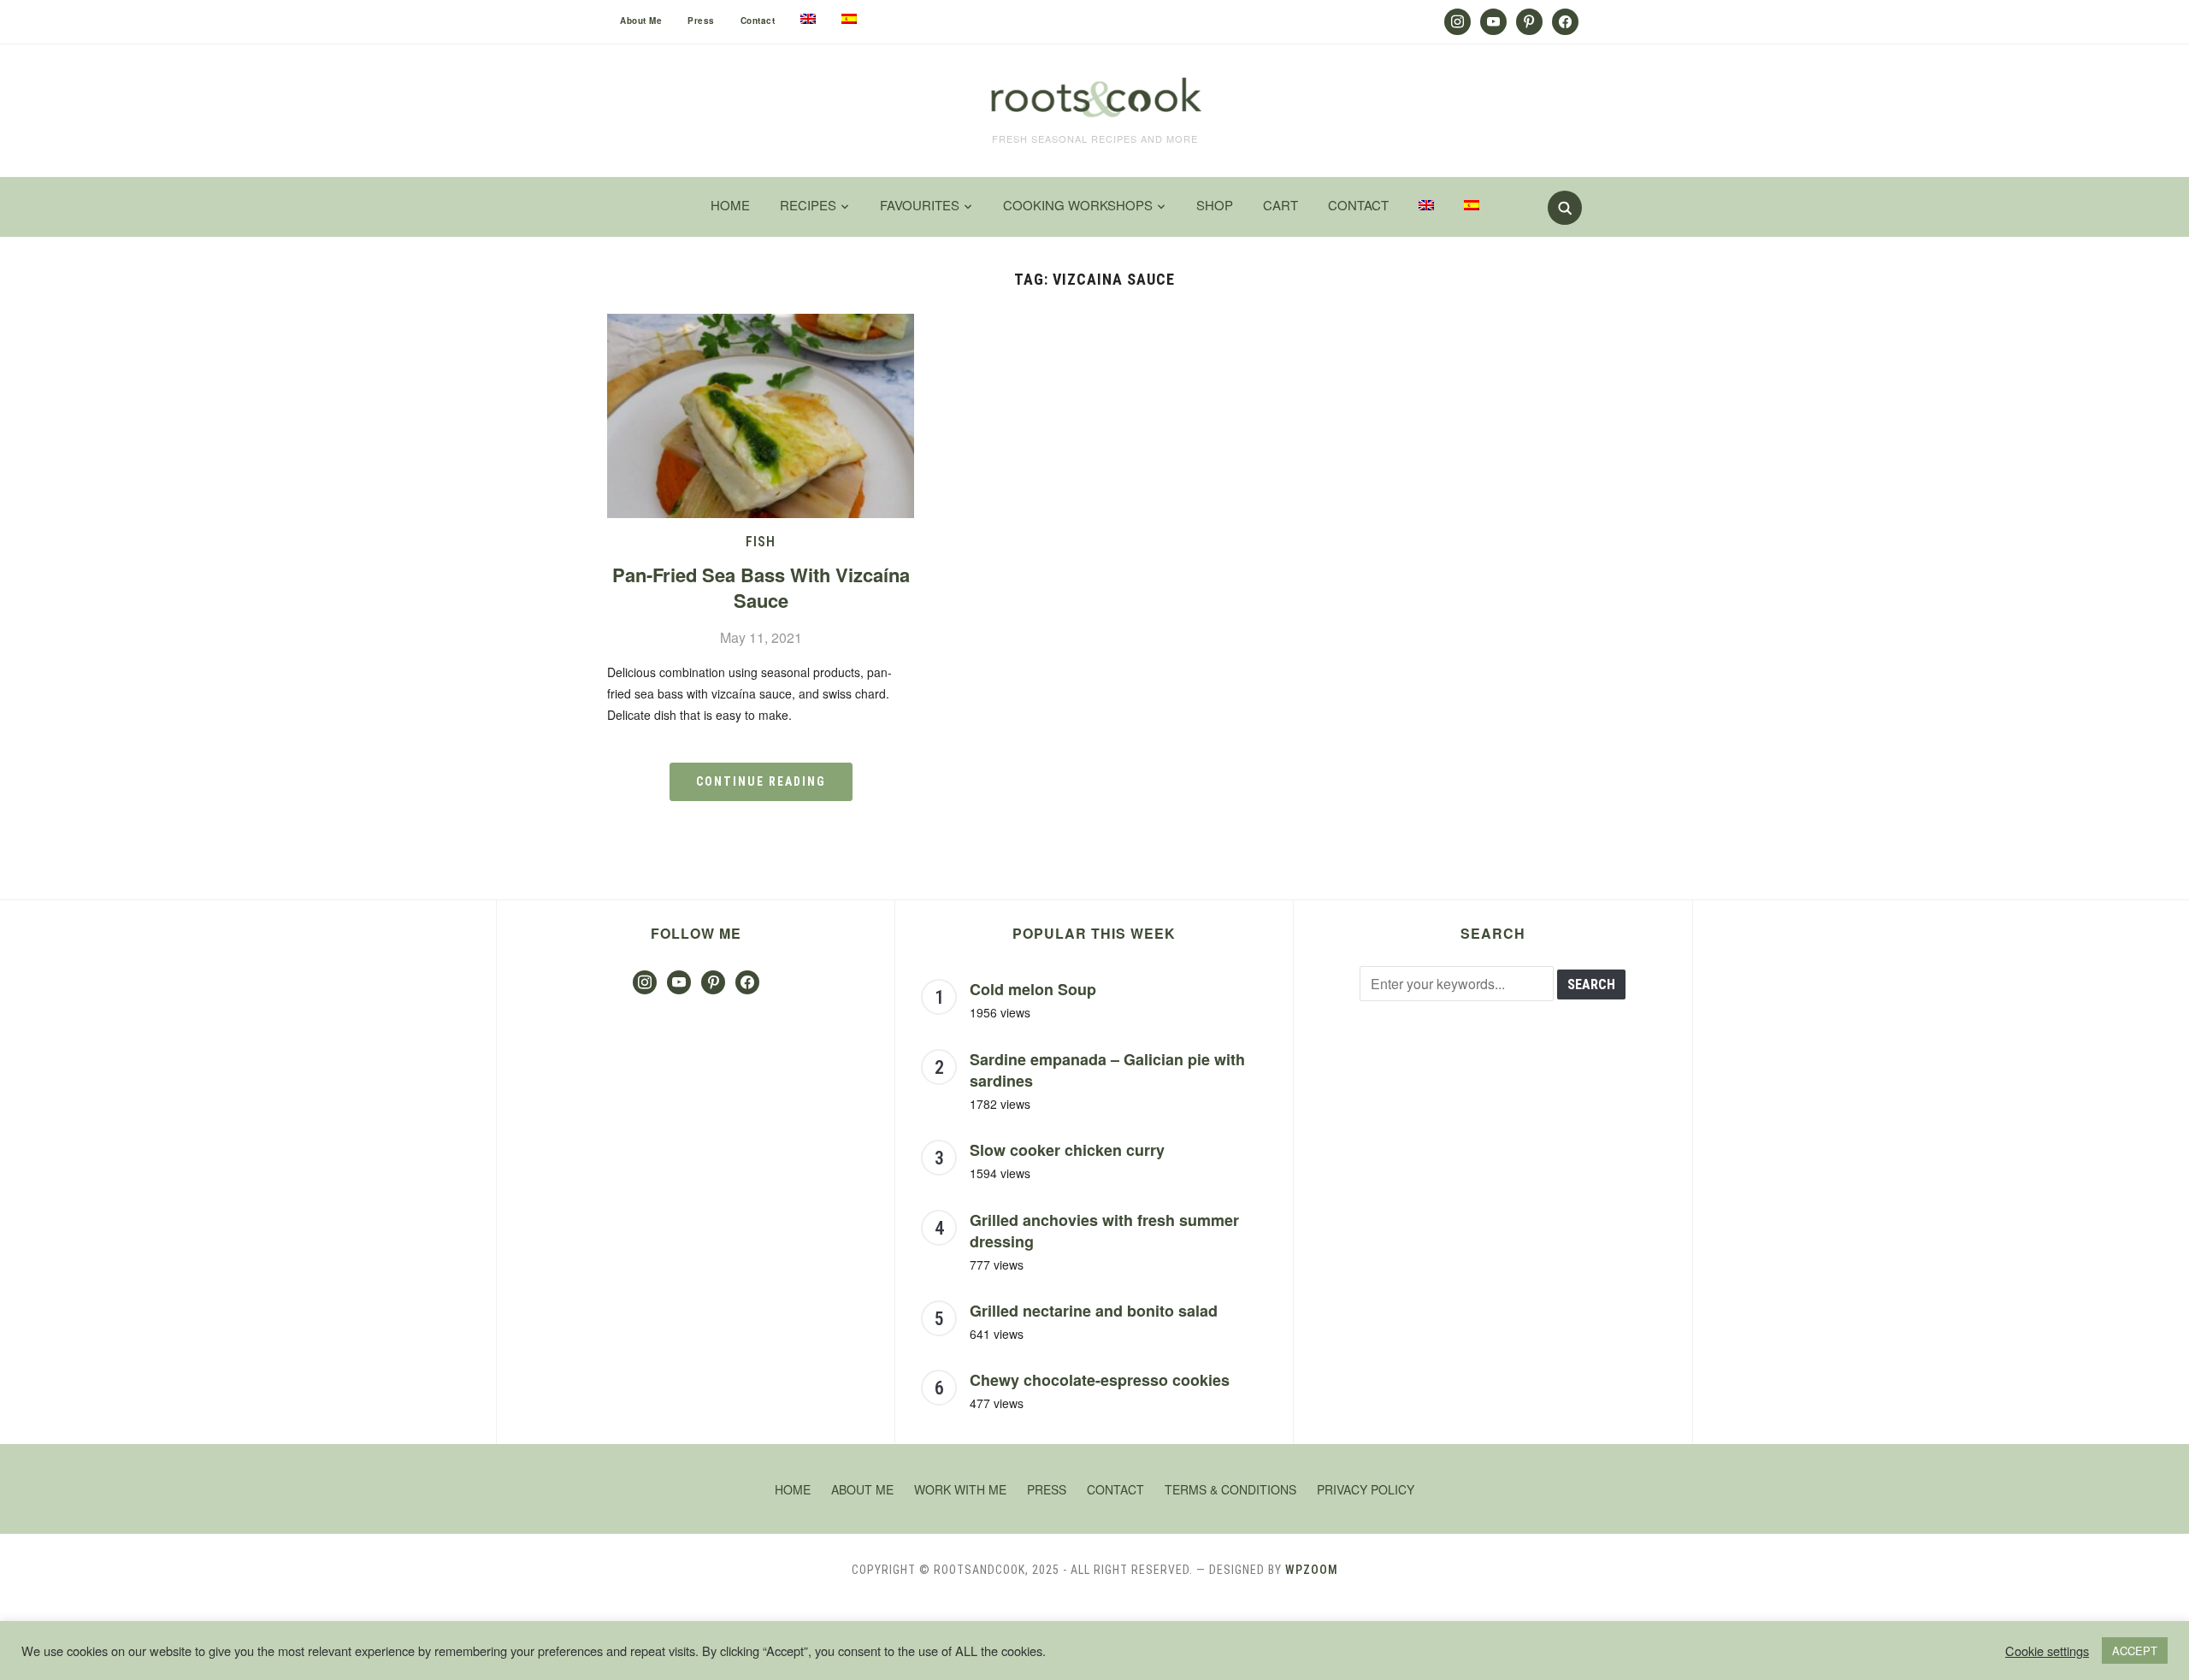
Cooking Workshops (1078, 205)
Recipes (808, 205)
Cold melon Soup (1033, 989)
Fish (761, 542)
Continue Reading (761, 781)
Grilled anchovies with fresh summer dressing (1104, 1231)
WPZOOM (1312, 1570)
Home (730, 205)
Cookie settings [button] (2047, 1651)
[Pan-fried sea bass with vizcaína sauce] (761, 324)
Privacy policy (1366, 1489)
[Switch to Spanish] (849, 19)
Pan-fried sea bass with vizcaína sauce (761, 588)
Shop (1215, 205)
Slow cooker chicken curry (1067, 1150)
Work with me (960, 1489)
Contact (758, 21)
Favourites (920, 205)
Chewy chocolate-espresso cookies (1100, 1380)
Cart (1280, 205)
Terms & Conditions (1230, 1489)
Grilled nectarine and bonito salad (1094, 1311)
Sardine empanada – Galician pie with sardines (1107, 1070)
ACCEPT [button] (2135, 1651)
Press (701, 21)
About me (641, 21)
